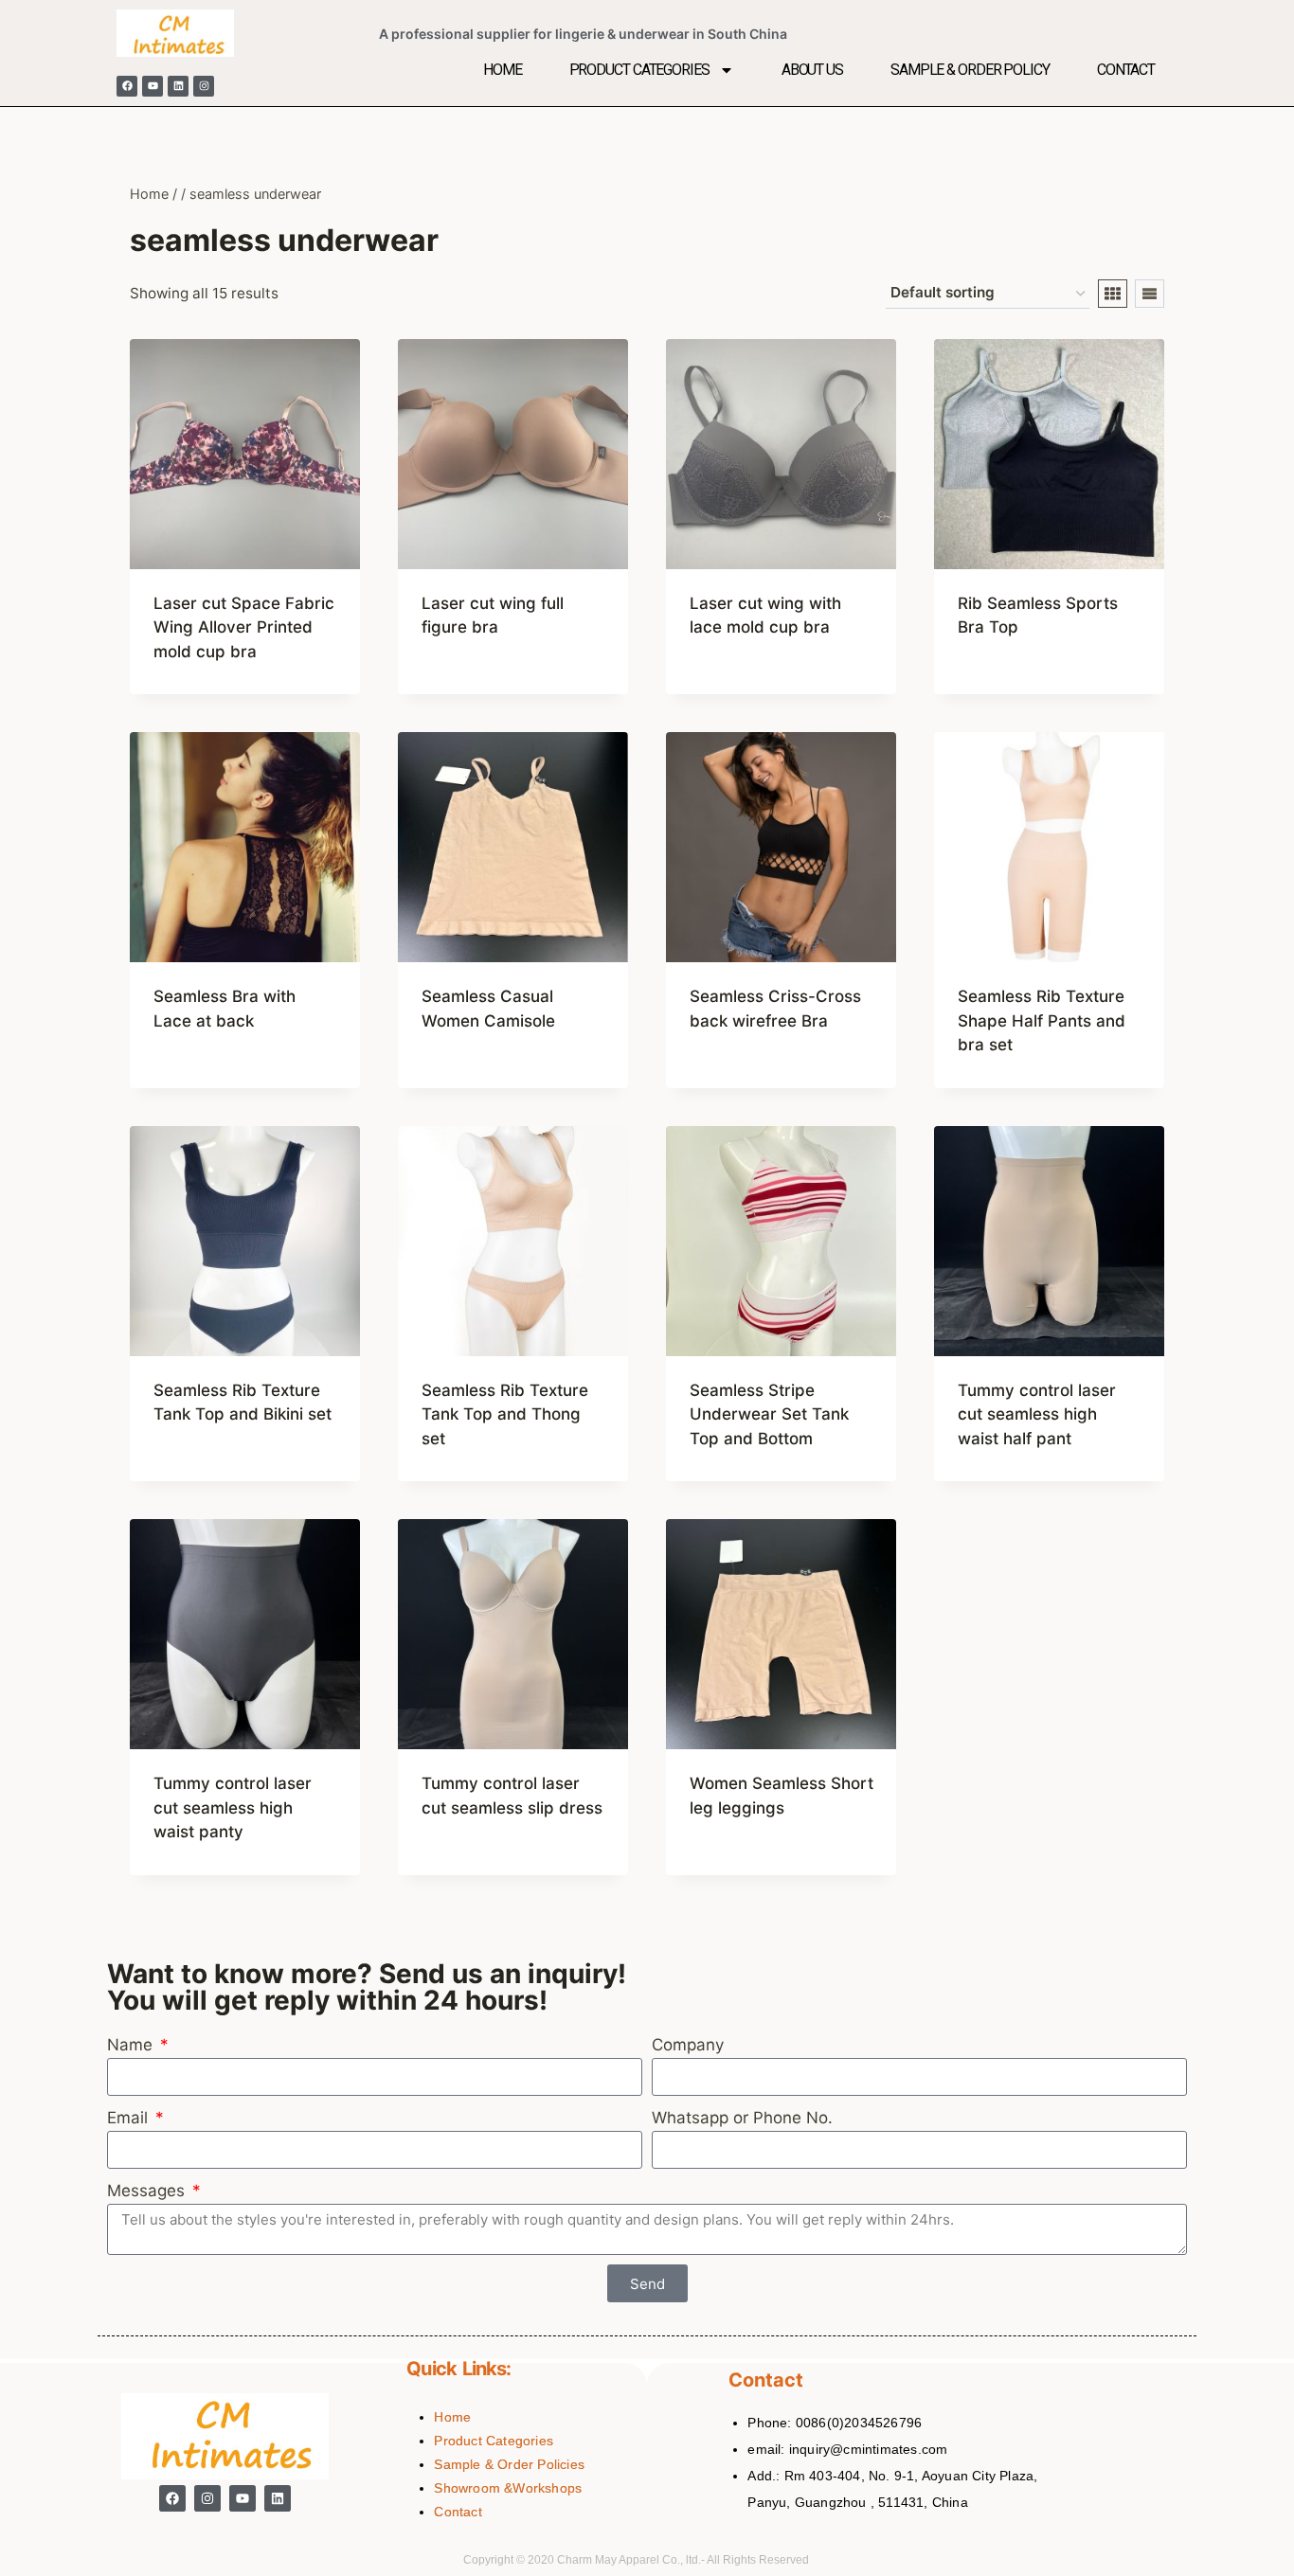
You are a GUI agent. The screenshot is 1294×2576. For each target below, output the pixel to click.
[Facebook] (127, 86)
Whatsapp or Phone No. (742, 2118)
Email (130, 2118)
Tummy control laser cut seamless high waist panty (233, 1807)
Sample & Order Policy (970, 70)
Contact (1126, 70)
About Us (812, 70)
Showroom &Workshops (508, 2488)
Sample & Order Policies (509, 2464)
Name (132, 2045)
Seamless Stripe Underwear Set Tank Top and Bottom (769, 1414)
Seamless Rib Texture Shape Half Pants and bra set (1042, 1020)
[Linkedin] (178, 86)
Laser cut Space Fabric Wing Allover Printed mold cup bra (244, 627)
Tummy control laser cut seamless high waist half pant (1037, 1414)
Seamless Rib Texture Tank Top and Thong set (505, 1414)
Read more (462, 688)
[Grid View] (1113, 294)
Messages (148, 2191)
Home (503, 70)
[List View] (1150, 294)
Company (688, 2045)
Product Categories (639, 70)
